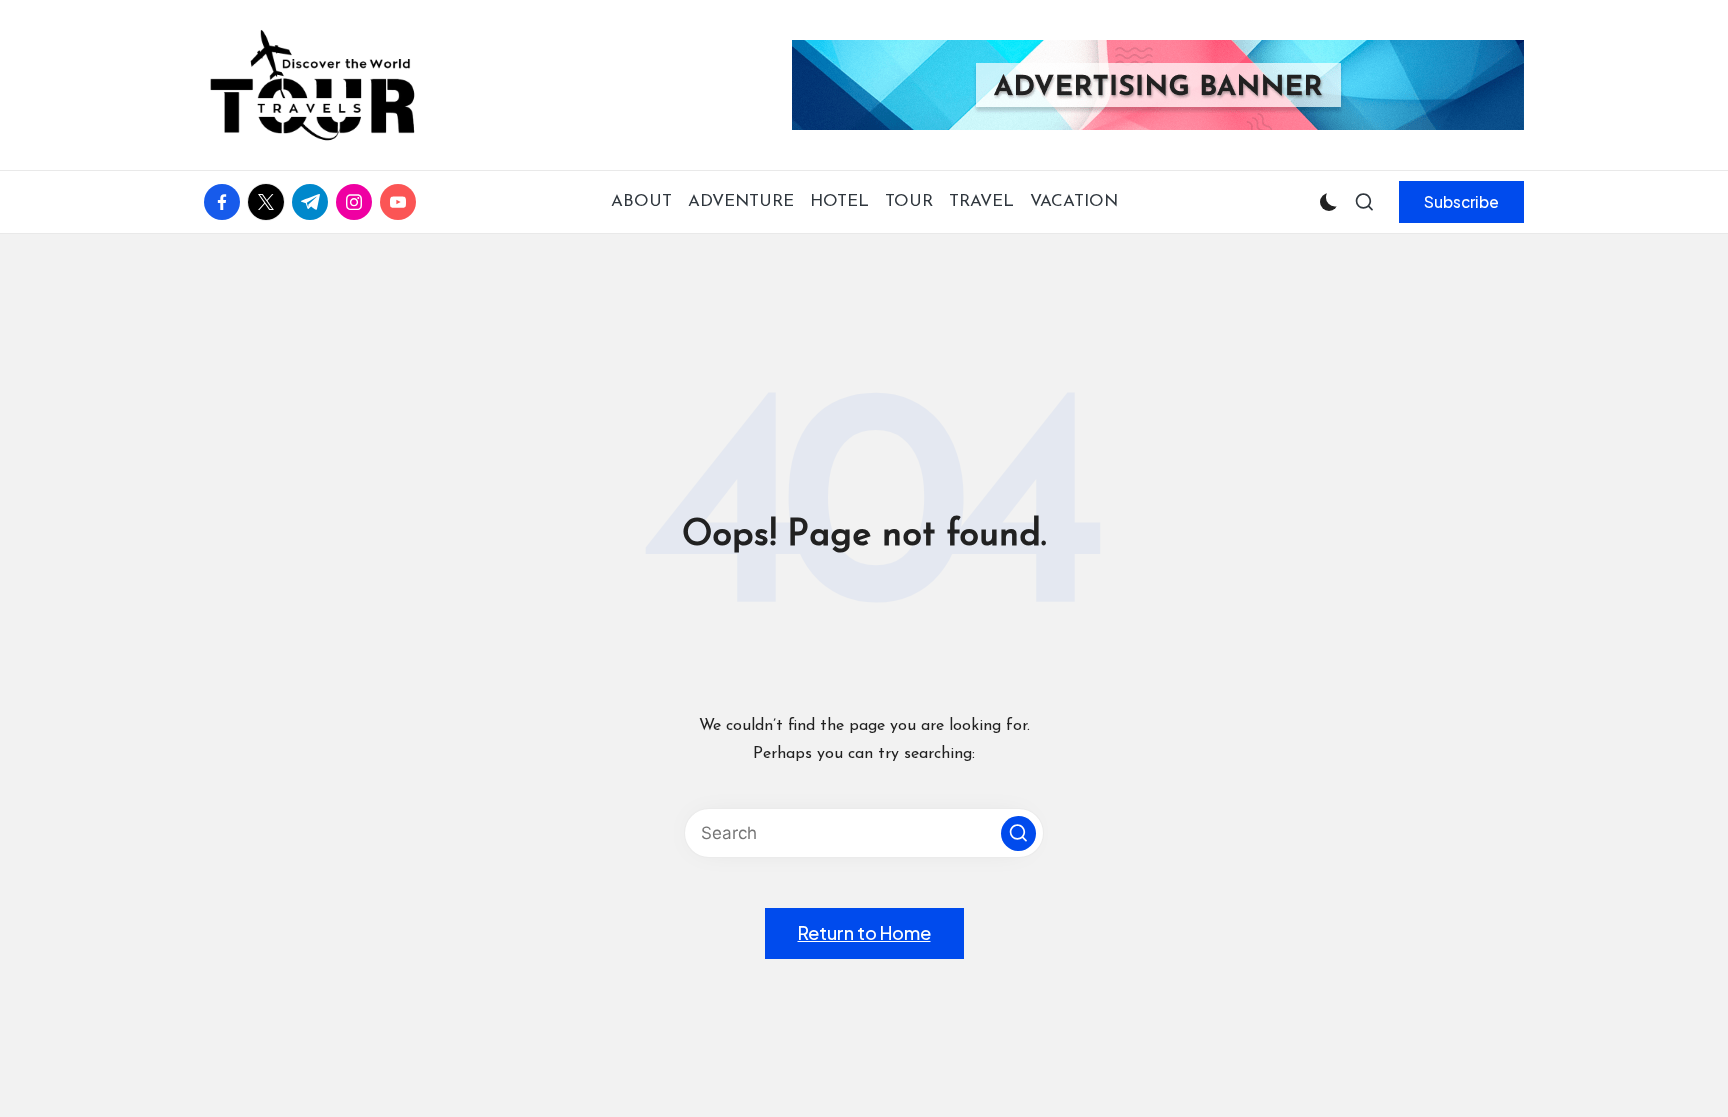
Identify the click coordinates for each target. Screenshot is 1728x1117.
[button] (1461, 202)
